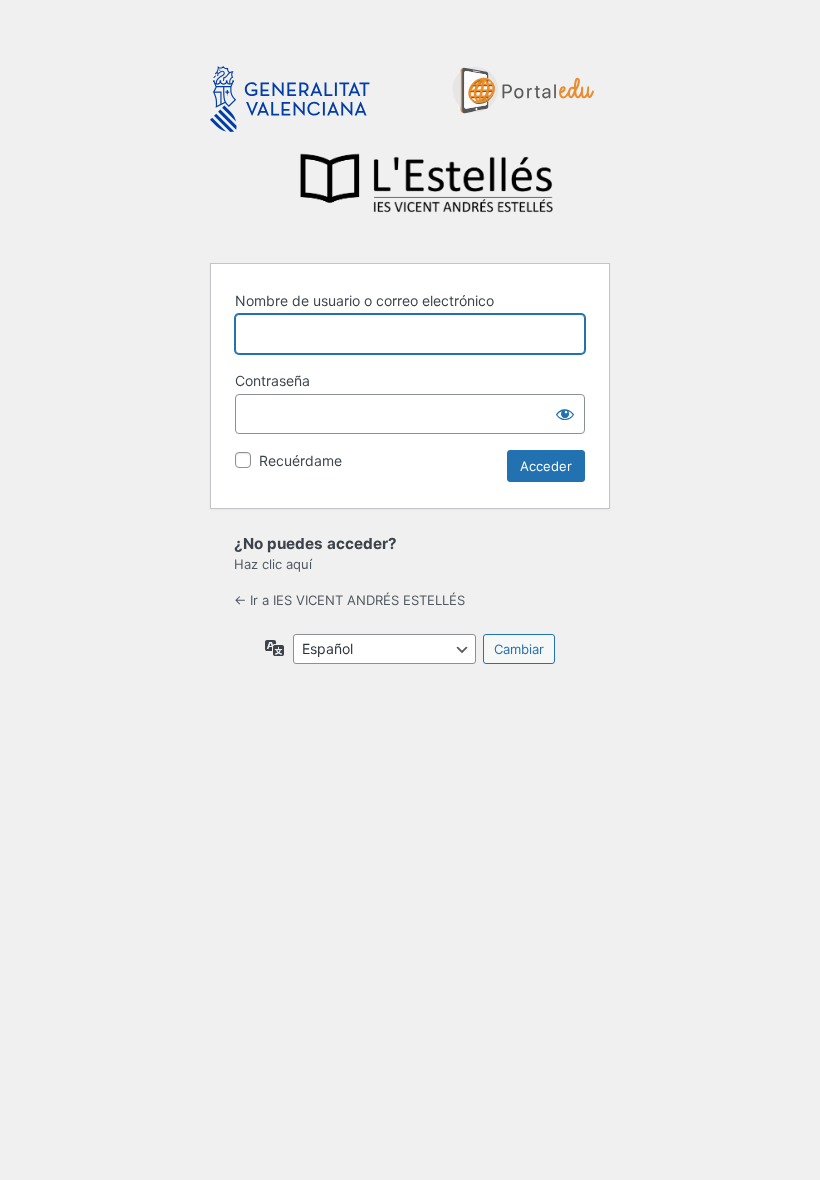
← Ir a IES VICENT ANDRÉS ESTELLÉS (349, 600)
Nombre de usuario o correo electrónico (364, 300)
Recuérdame (300, 460)
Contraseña (272, 380)
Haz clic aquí (273, 564)
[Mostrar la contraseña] (565, 414)
